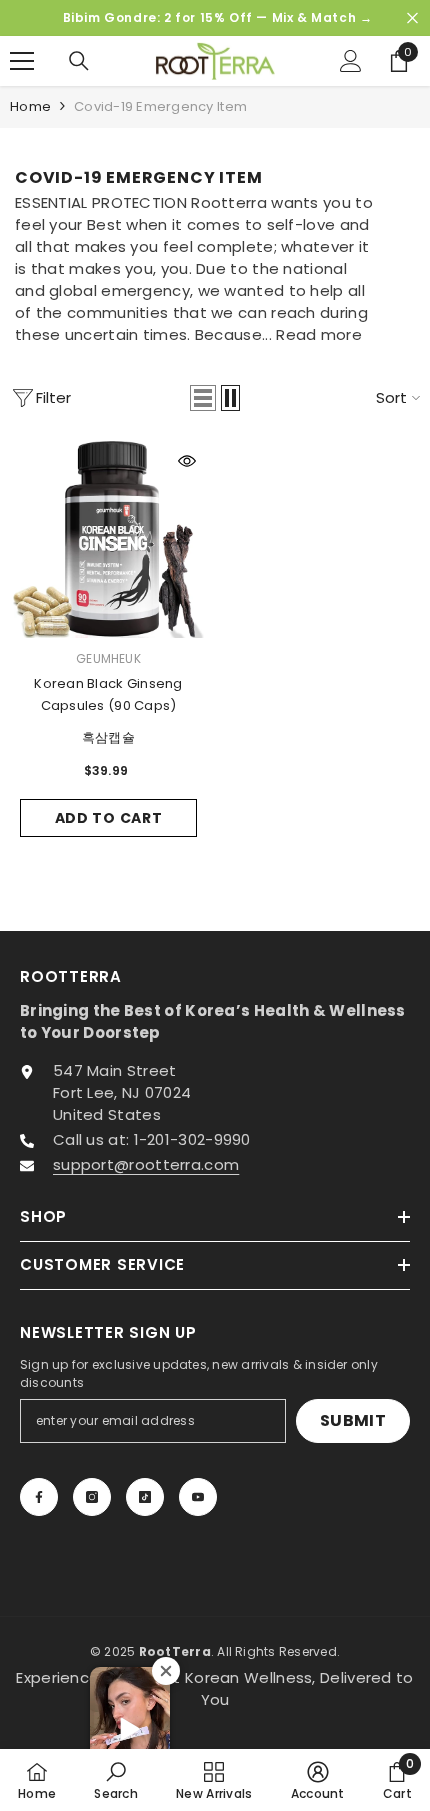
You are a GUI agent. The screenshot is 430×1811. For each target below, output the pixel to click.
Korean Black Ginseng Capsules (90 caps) (108, 694)
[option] (215, 18)
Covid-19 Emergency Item (160, 106)
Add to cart (109, 818)
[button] (203, 398)
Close (412, 18)
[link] (116, 1780)
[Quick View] (187, 461)
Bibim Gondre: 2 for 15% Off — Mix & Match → (218, 17)
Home (30, 106)
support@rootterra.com (146, 1164)
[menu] (22, 61)
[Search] (79, 61)
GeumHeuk (108, 658)
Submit (353, 1420)
